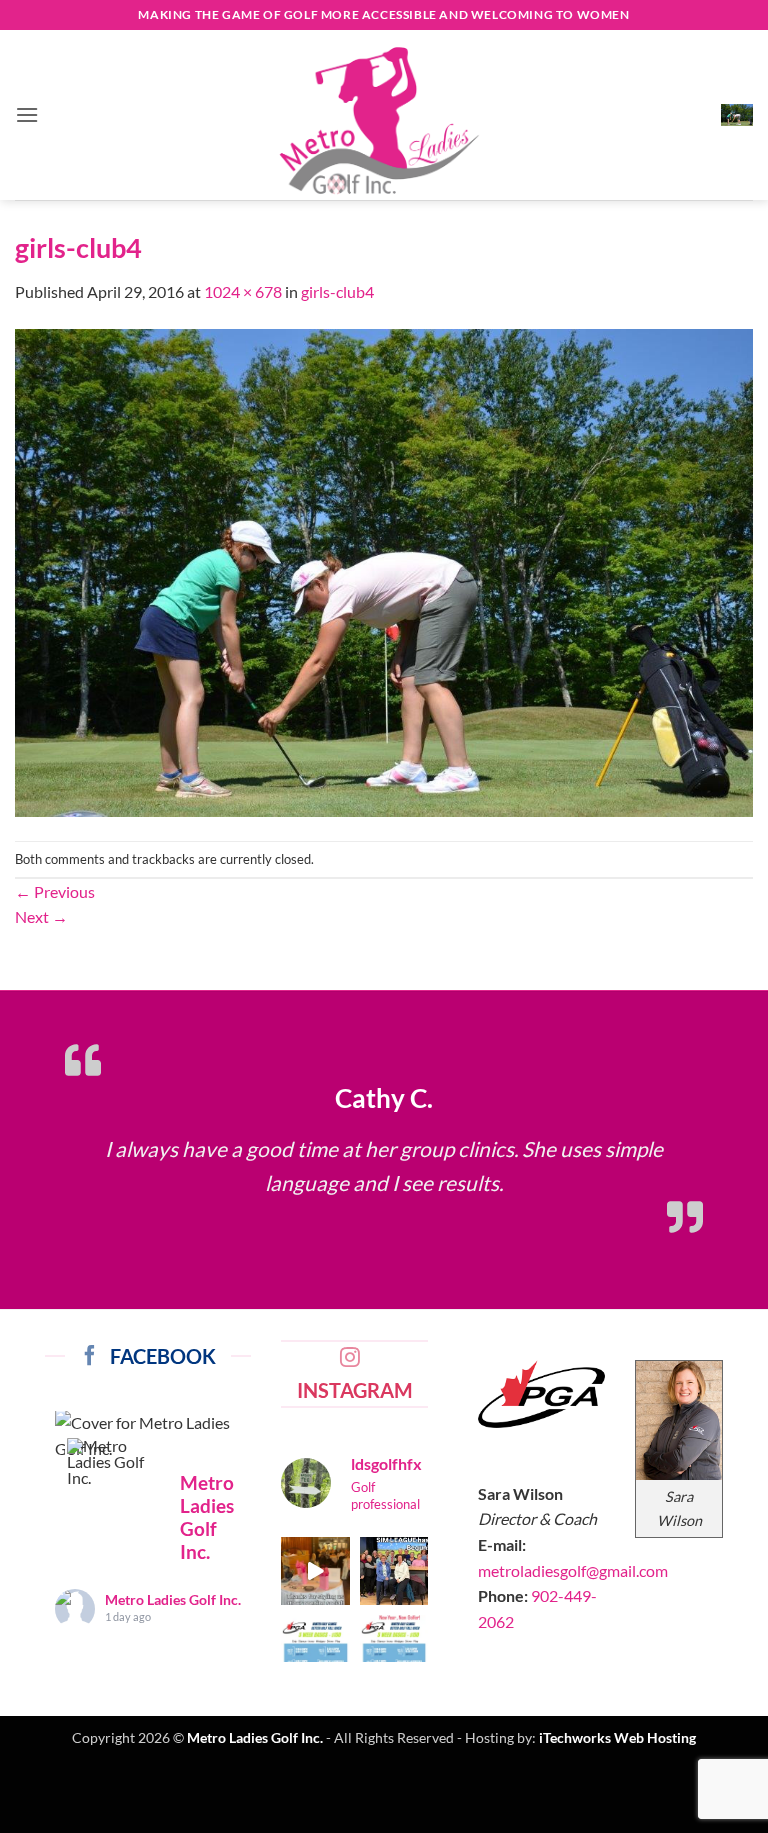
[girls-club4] (384, 570)
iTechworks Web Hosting (617, 1737)
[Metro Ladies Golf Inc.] (115, 1462)
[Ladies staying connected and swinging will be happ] (394, 1571)
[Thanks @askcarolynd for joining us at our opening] (315, 1571)
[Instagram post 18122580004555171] (315, 1649)
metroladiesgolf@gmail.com (573, 1570)
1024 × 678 (243, 291)
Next (41, 916)
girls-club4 (337, 291)
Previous (55, 891)
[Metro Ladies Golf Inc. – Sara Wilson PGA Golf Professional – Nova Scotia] (384, 120)
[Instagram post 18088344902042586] (394, 1649)
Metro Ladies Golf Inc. (173, 1599)
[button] (27, 114)
